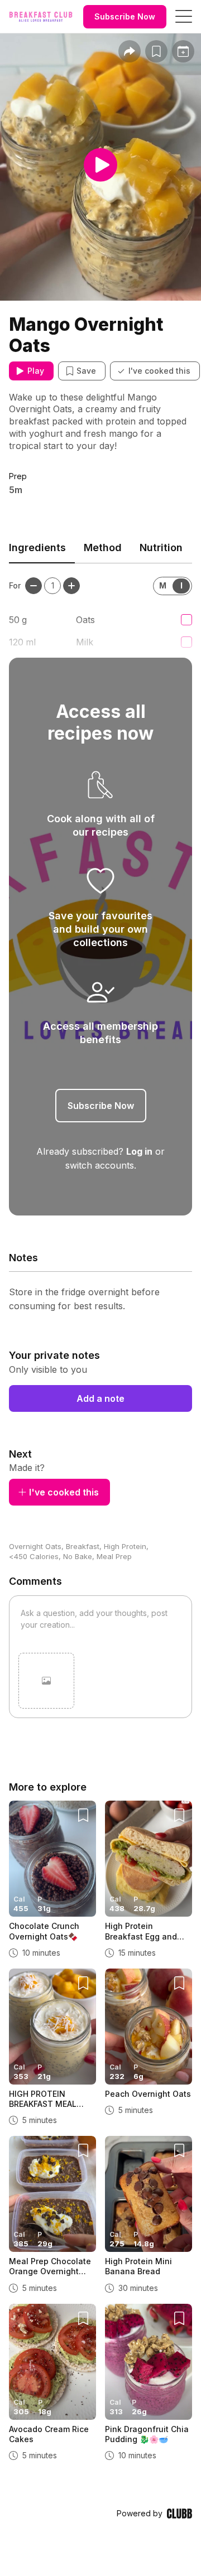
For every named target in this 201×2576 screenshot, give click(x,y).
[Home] (41, 17)
